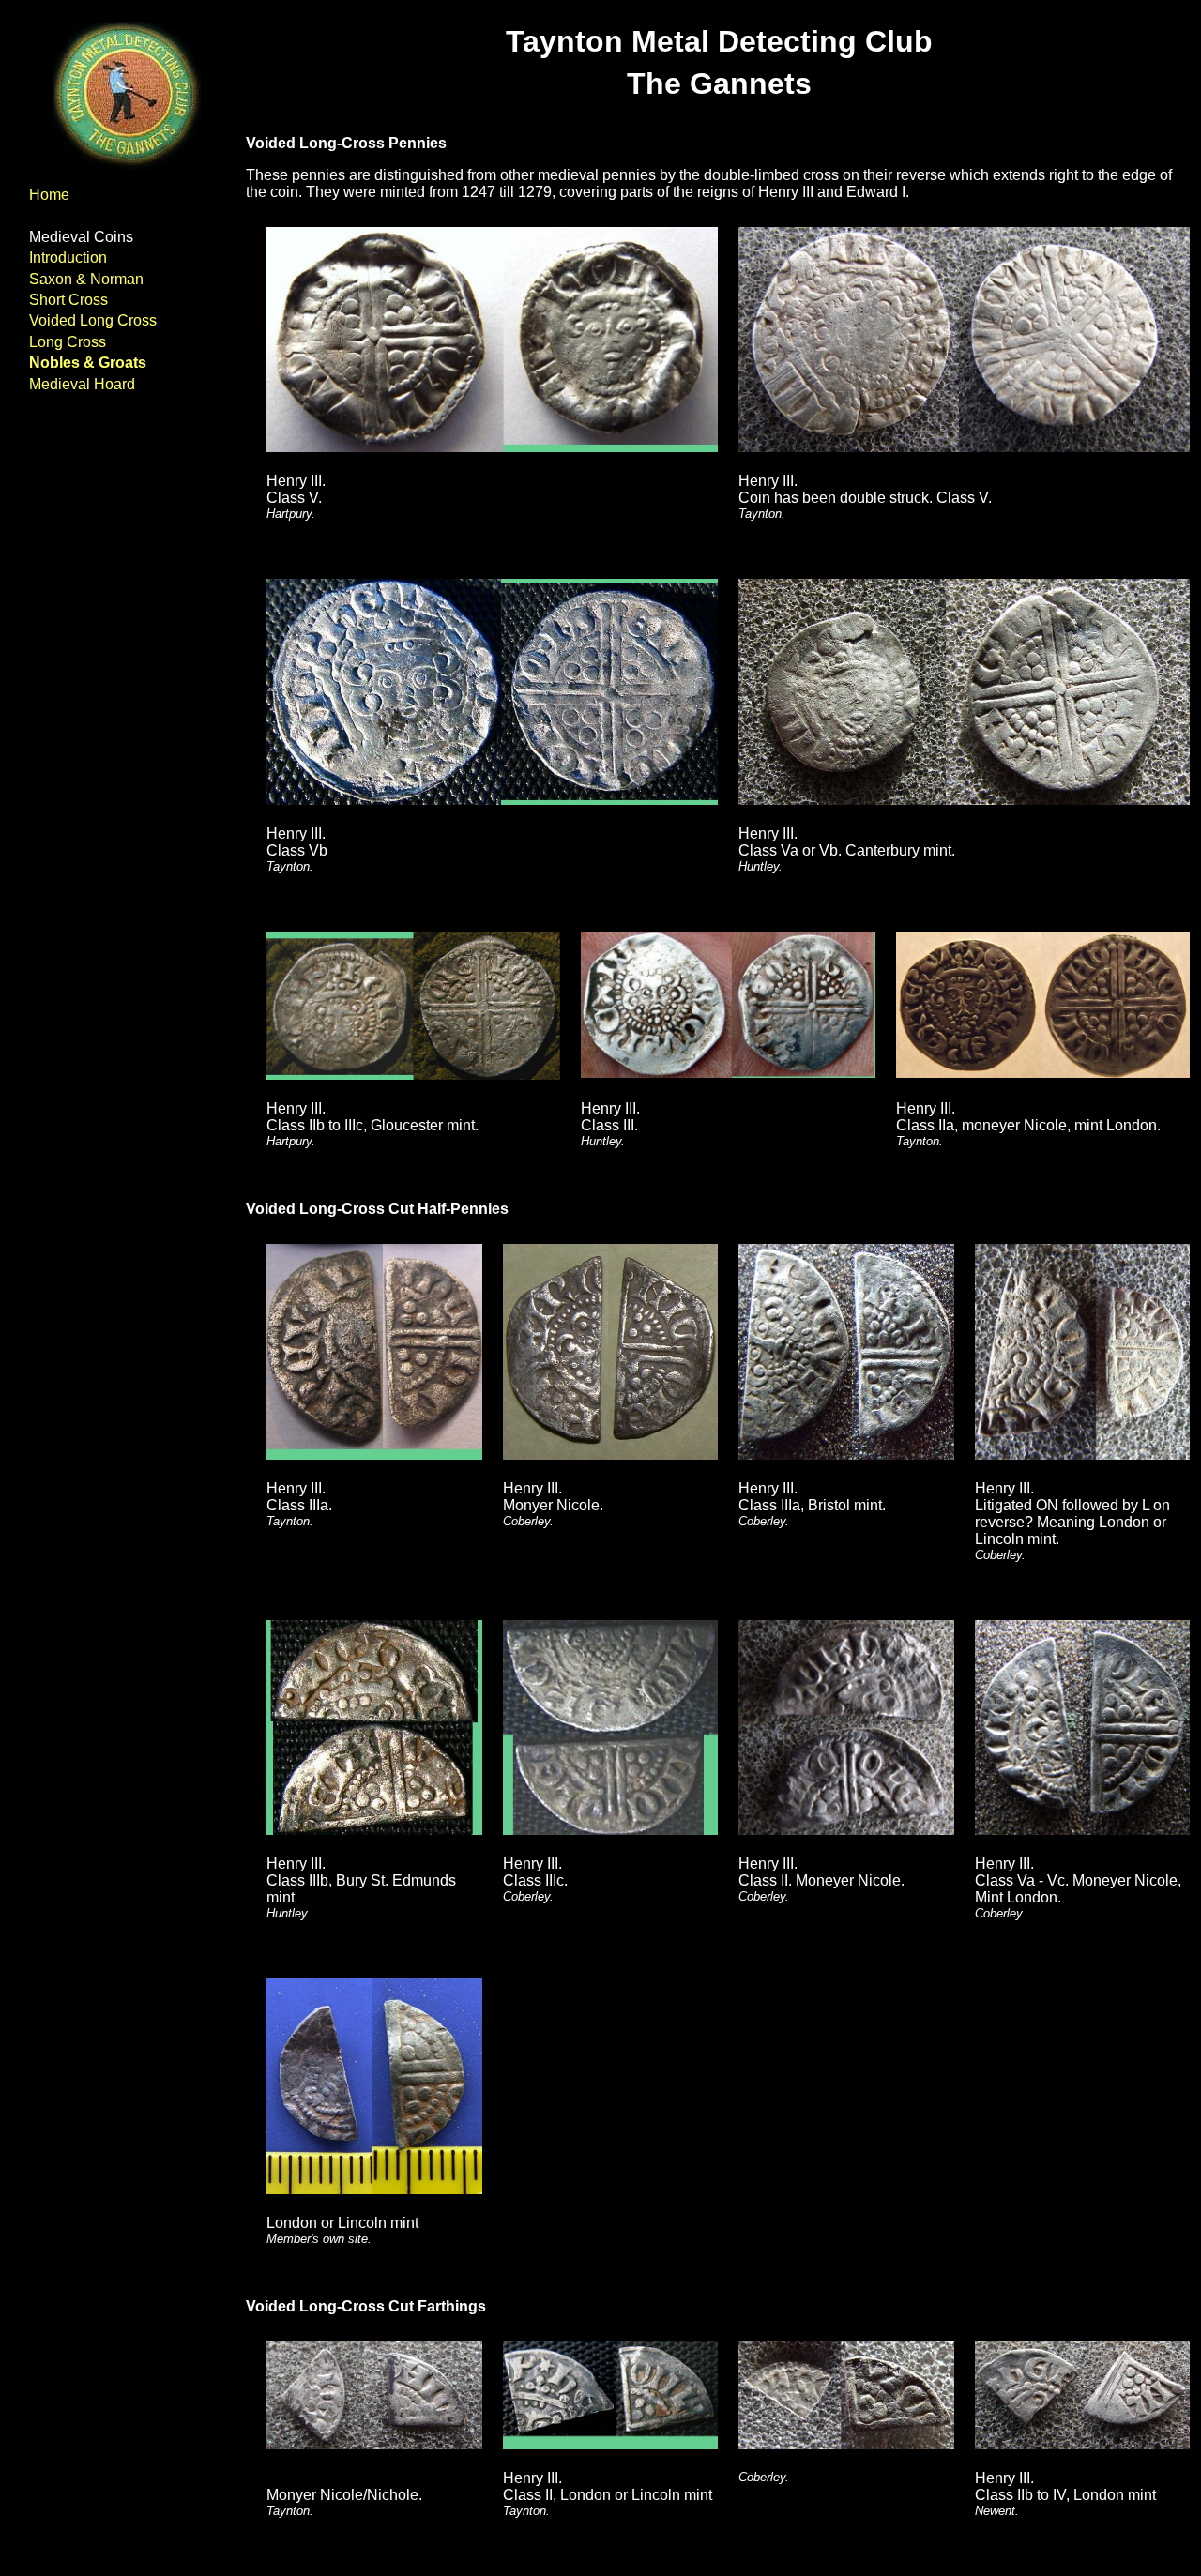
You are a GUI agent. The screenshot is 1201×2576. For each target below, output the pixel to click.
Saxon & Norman (86, 279)
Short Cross (68, 300)
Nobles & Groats (88, 363)
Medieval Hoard (82, 384)
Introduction (68, 258)
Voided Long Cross (93, 320)
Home (49, 195)
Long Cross (68, 342)
